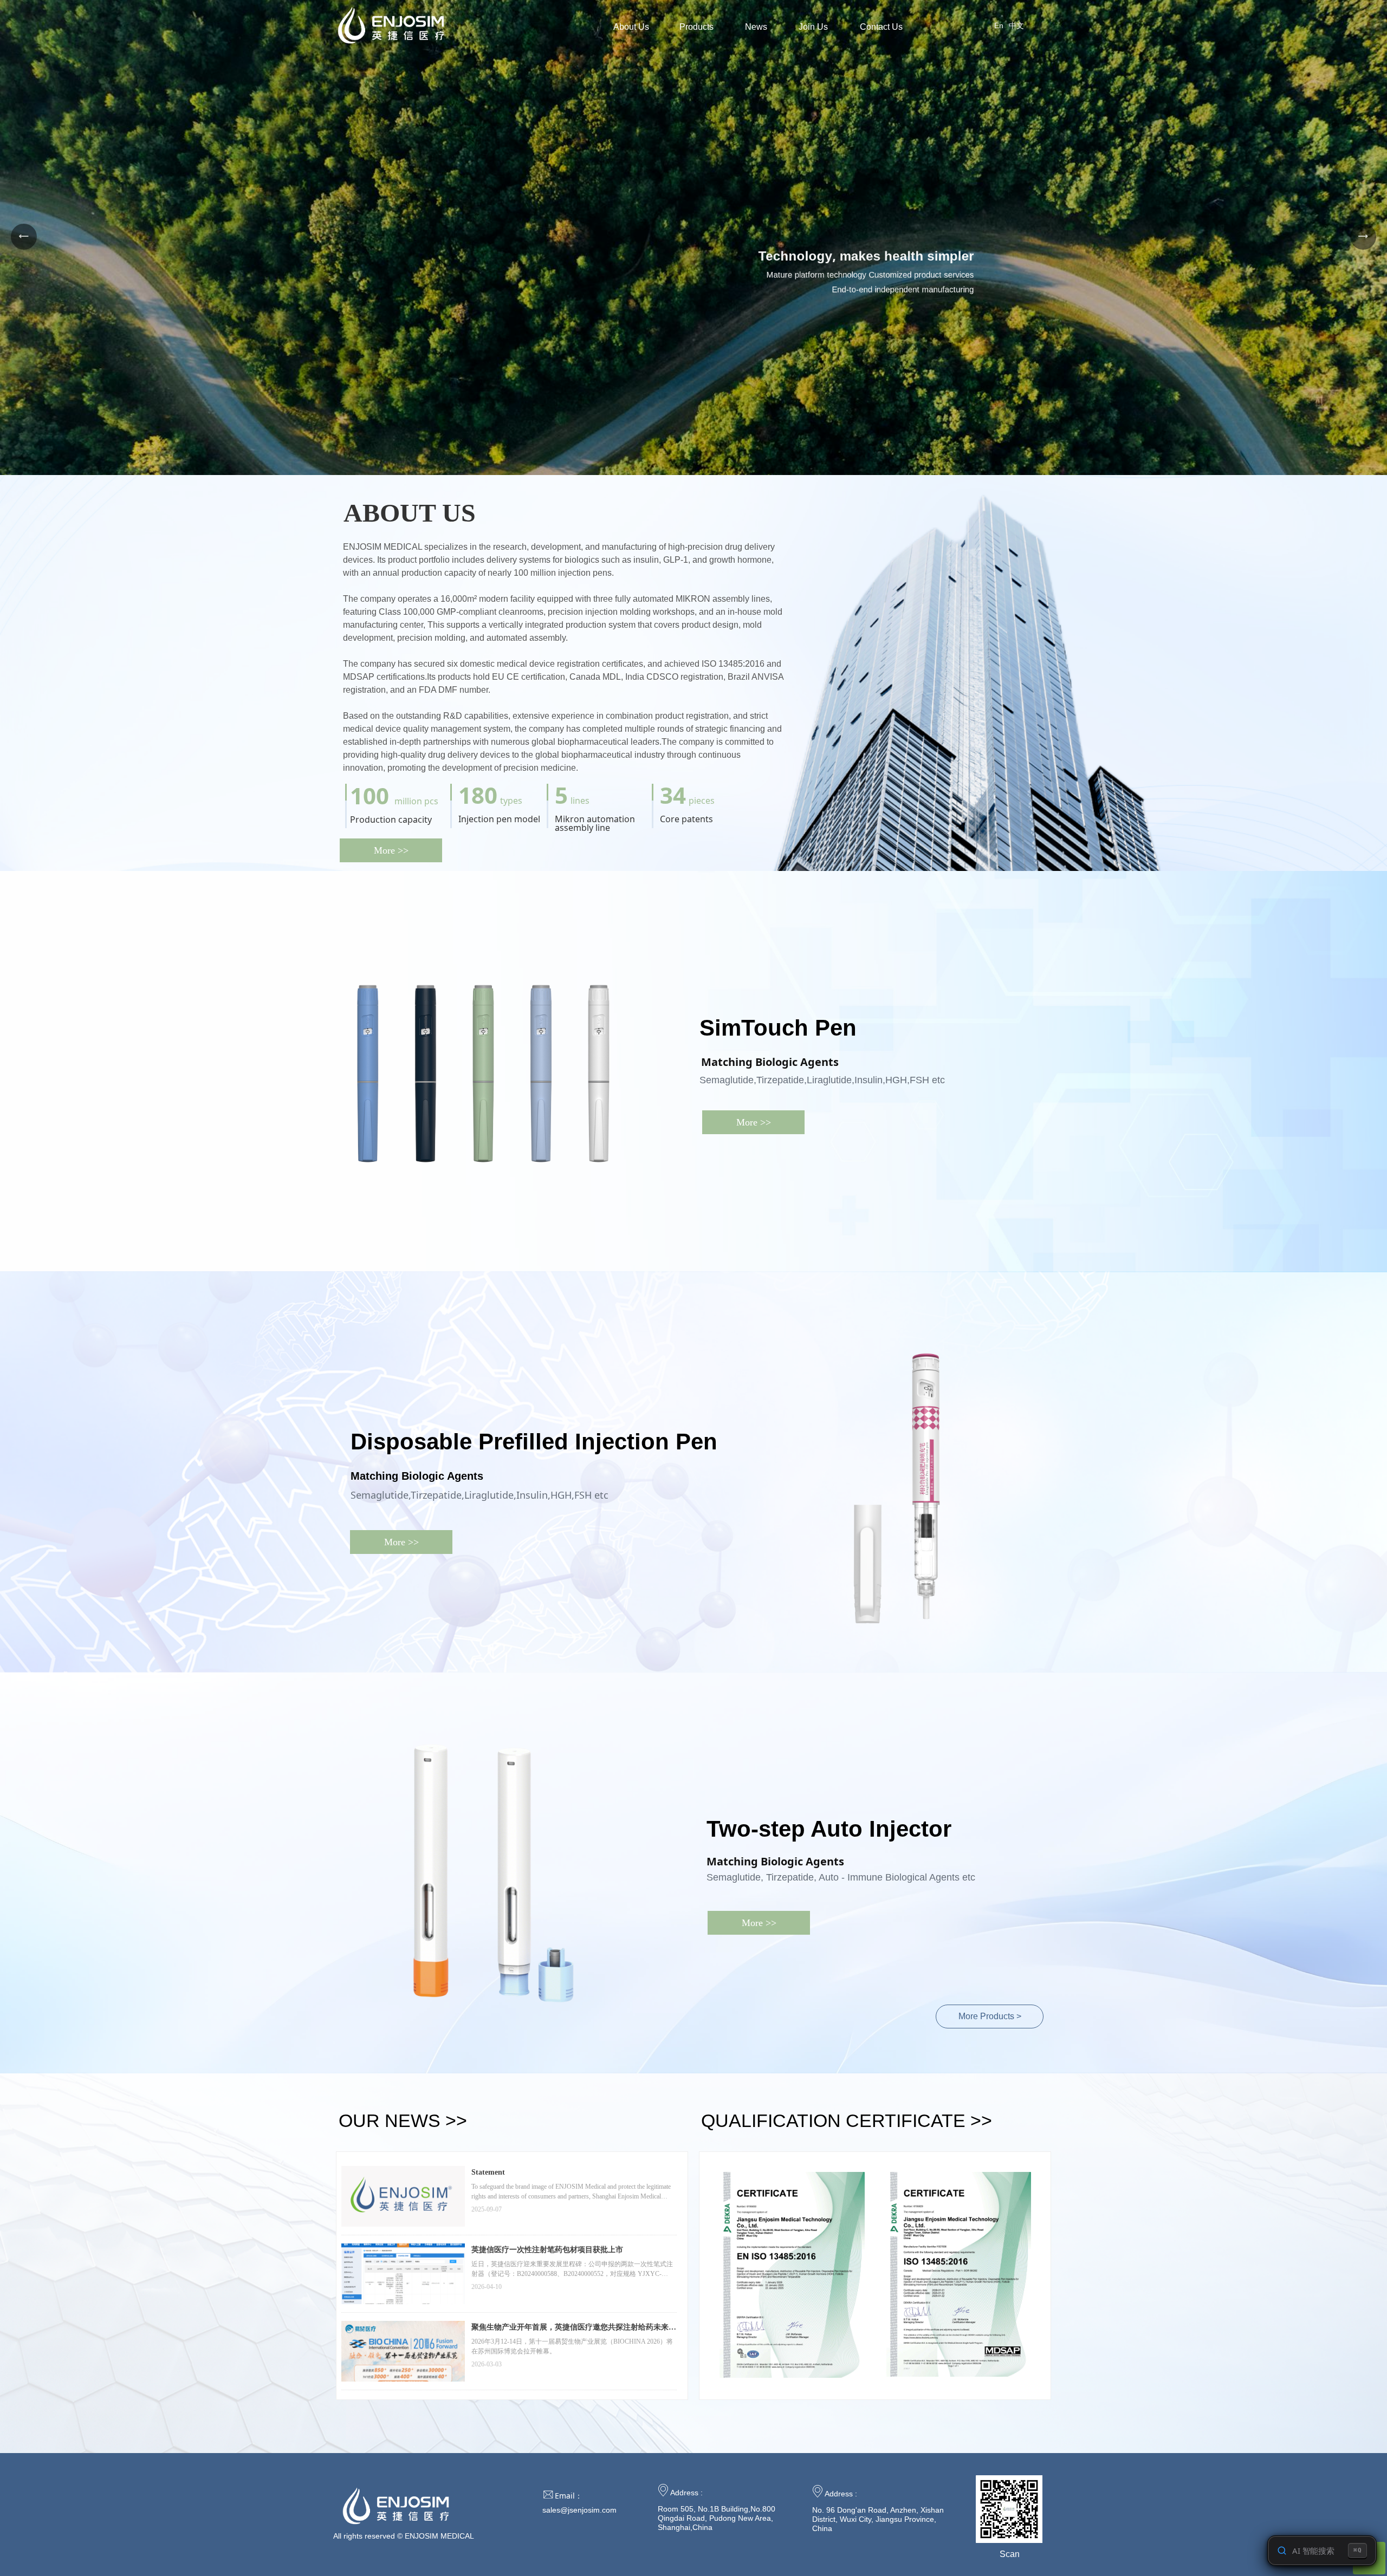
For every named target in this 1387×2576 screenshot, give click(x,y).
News (756, 27)
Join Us (813, 27)
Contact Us (881, 27)
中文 (1016, 25)
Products (696, 27)
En (999, 25)
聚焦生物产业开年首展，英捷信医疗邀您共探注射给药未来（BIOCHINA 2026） (570, 2328)
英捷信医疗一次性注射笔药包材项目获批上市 (547, 2250)
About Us (631, 27)
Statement (488, 2172)
